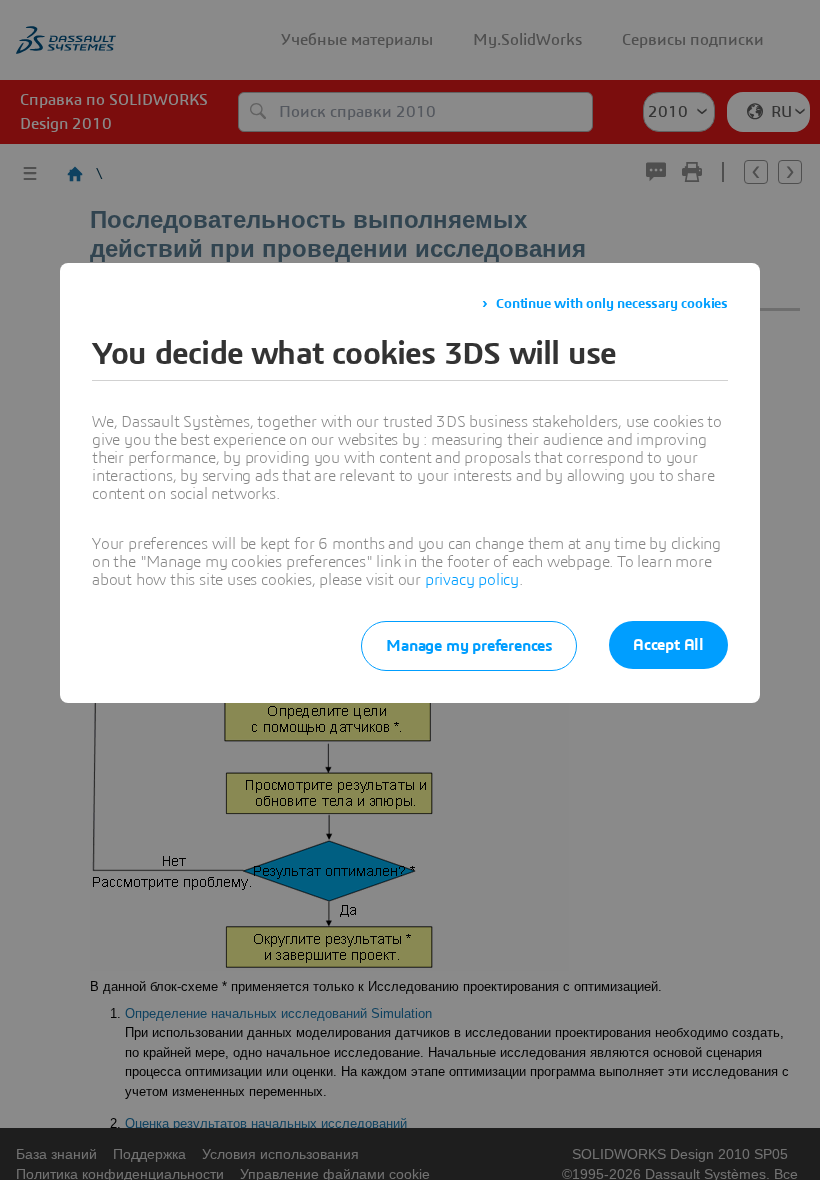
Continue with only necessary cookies (612, 304)
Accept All (668, 645)
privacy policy (472, 580)
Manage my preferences (469, 646)
